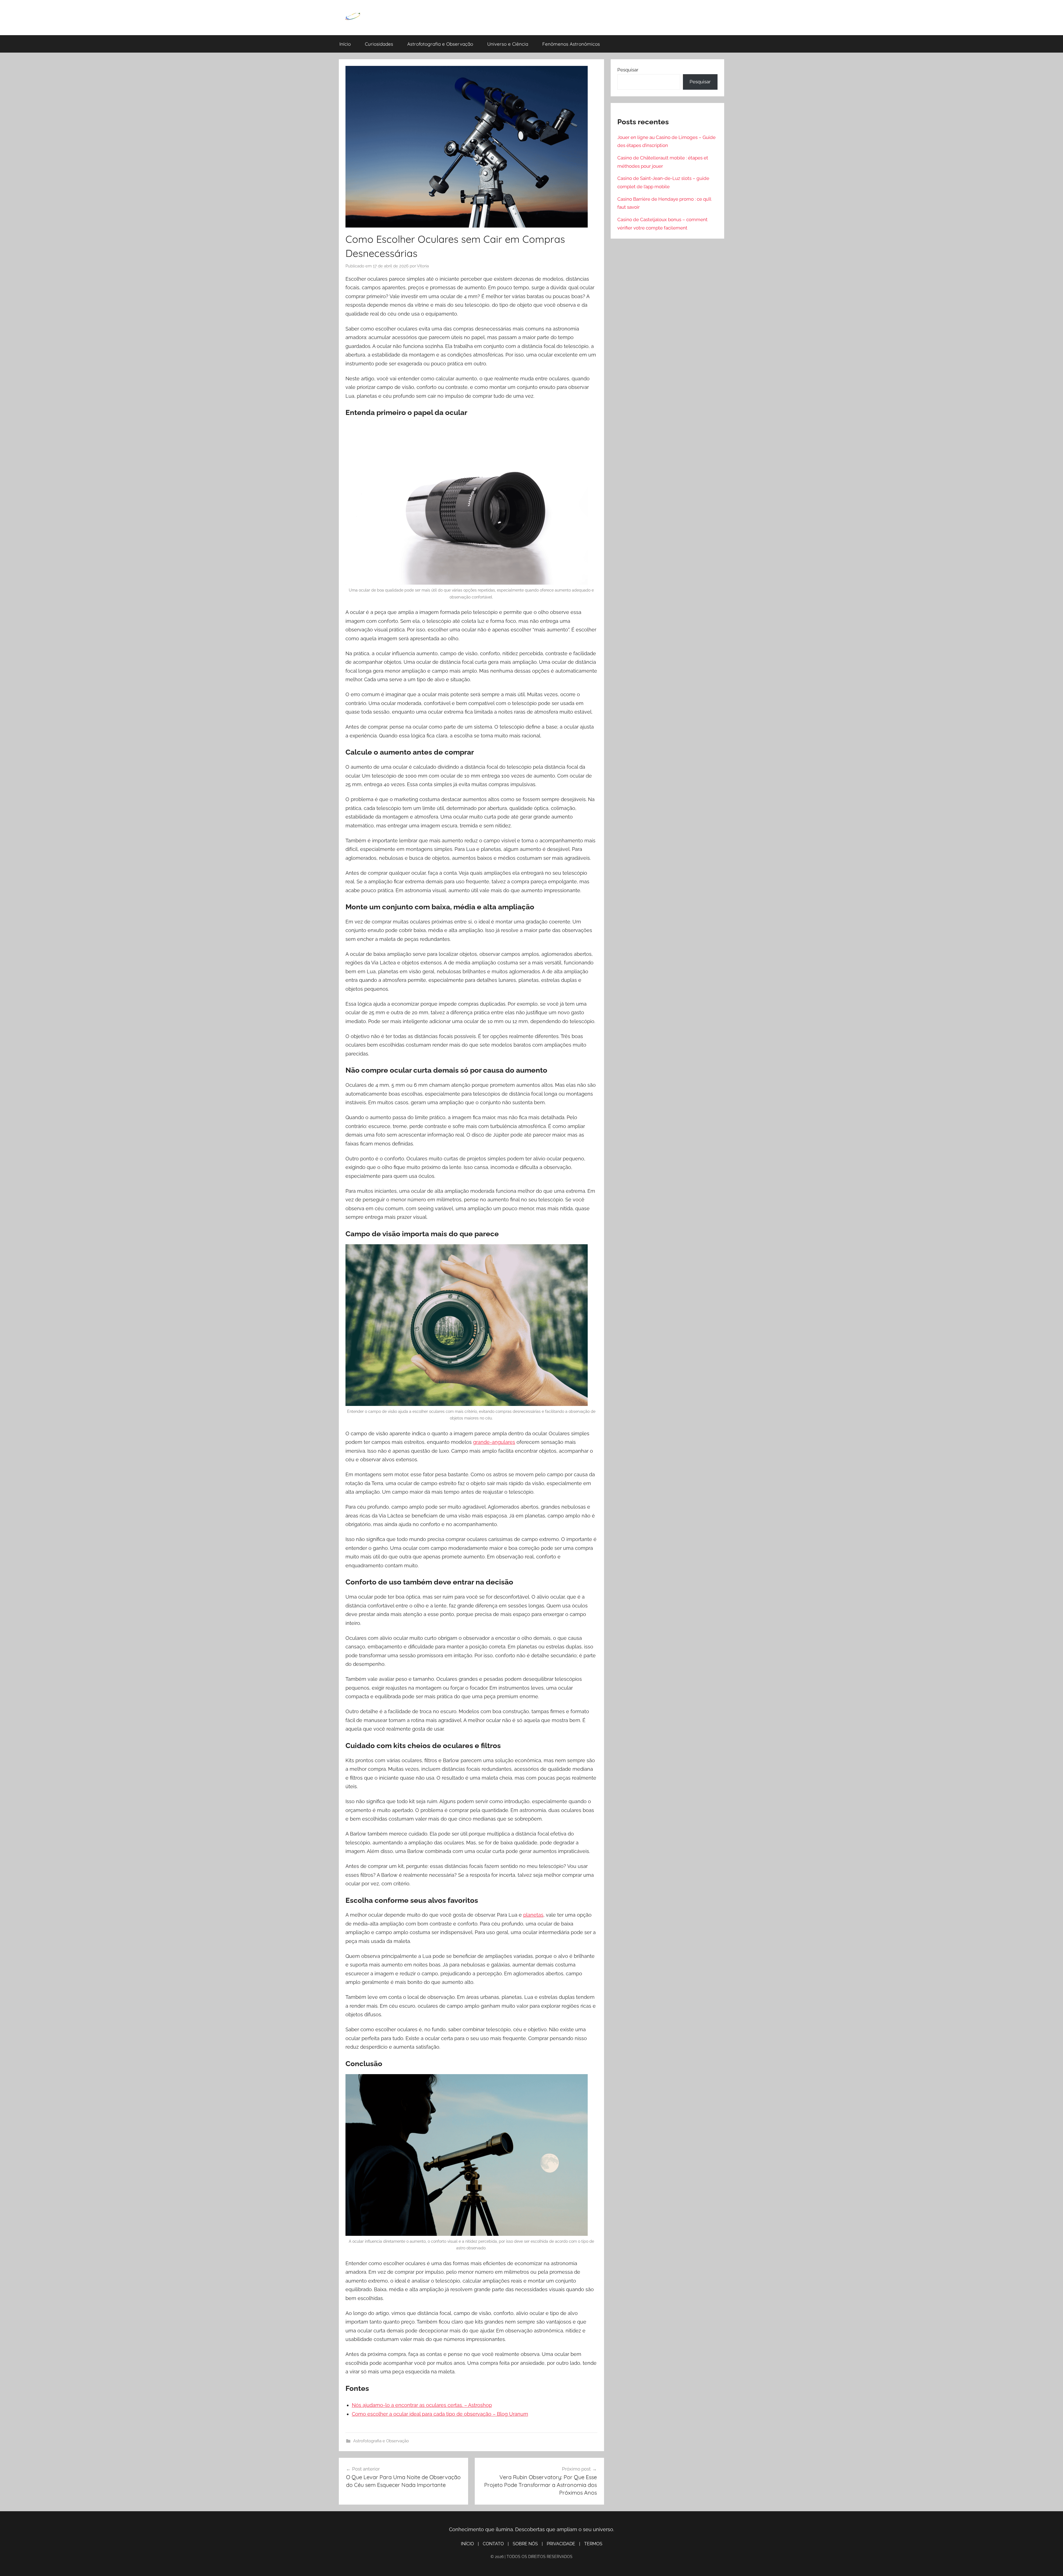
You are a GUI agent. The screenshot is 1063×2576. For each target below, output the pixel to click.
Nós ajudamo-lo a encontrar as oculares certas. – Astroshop (422, 2405)
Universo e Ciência (508, 44)
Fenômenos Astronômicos (571, 44)
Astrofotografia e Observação (440, 44)
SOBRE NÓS (525, 2544)
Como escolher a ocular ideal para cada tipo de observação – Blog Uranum (440, 2414)
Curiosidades (379, 44)
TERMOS (593, 2544)
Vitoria (423, 266)
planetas (533, 1915)
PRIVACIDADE (561, 2544)
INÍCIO (467, 2544)
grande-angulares (494, 1442)
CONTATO (493, 2544)
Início (345, 44)
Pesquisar (628, 70)
